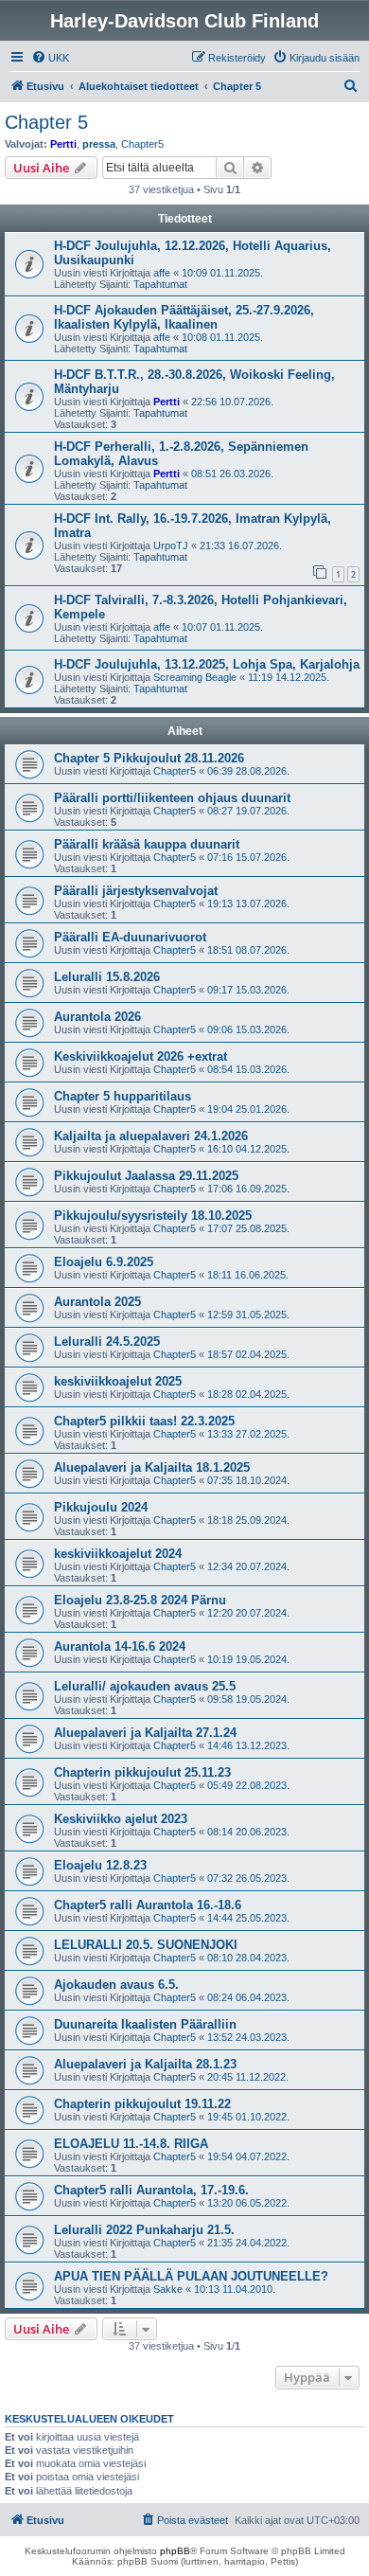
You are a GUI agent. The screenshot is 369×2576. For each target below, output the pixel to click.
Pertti (63, 144)
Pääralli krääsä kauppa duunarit (147, 844)
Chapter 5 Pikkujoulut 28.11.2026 (149, 758)
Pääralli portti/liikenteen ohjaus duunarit (172, 798)
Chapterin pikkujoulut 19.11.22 (142, 2104)
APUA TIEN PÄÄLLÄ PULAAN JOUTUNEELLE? (191, 2276)
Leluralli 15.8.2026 (107, 977)
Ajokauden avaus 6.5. (116, 1985)
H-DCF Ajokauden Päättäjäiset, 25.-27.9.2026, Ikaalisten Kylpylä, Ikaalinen (184, 317)
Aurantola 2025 (97, 1302)
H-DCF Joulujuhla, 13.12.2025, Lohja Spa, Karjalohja (207, 664)
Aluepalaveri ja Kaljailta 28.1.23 (145, 2064)
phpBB (175, 2551)
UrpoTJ (171, 546)
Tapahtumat (160, 284)
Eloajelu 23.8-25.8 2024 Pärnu (140, 1600)
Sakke (168, 2289)
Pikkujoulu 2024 (101, 1507)
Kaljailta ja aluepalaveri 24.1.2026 (151, 1136)
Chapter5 (142, 144)
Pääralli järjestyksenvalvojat (136, 891)
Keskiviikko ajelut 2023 (121, 1819)
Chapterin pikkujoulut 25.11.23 (142, 1772)
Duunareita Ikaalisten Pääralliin (145, 2024)
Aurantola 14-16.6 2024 (120, 1646)
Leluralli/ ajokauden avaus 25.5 (145, 1686)
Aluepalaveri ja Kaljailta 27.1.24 (145, 1733)
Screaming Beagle (195, 677)
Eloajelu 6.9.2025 (104, 1262)
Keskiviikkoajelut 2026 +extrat (141, 1056)
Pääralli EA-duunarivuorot (130, 937)
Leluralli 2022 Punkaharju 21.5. (144, 2230)
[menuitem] (50, 58)
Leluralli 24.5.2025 (107, 1342)
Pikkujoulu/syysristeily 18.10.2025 (153, 1216)
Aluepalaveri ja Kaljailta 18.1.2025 (152, 1467)
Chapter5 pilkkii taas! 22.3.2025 (144, 1421)
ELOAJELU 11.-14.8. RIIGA (131, 2144)
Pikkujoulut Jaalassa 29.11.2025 (146, 1176)
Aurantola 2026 (97, 1017)
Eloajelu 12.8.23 (100, 1865)
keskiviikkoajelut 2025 (118, 1381)
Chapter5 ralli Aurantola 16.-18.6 (148, 1905)
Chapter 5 (46, 122)
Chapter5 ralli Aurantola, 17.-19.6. (151, 2190)
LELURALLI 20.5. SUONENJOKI (146, 1945)
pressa (99, 144)
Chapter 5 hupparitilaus (123, 1096)
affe (162, 273)
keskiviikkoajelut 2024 (118, 1554)
